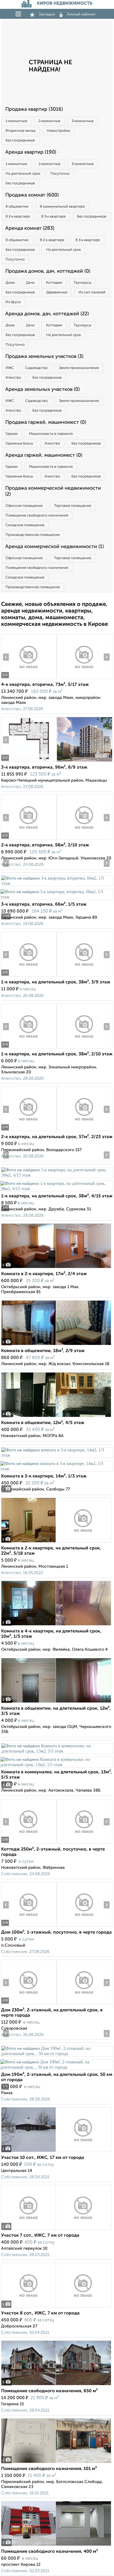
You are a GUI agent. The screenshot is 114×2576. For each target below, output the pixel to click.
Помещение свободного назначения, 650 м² (49, 2391)
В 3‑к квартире (53, 217)
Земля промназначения (79, 368)
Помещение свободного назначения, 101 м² (49, 2469)
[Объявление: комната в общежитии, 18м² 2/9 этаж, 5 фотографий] (56, 1345)
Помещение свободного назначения (37, 516)
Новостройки (58, 131)
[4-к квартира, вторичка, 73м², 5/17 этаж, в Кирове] (29, 679)
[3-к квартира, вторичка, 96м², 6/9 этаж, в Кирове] (29, 762)
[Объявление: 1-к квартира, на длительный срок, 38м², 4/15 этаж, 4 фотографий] (57, 1175)
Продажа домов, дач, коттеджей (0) (48, 271)
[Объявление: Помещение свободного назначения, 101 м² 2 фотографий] (56, 2463)
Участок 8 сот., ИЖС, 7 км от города (40, 2313)
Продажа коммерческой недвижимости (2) (53, 491)
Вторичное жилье (20, 131)
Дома (10, 283)
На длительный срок (23, 174)
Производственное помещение (33, 535)
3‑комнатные (83, 121)
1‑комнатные (16, 121)
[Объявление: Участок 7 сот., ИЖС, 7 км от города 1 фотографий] (56, 2230)
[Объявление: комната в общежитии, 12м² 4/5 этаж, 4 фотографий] (56, 1417)
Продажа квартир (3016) (34, 109)
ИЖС (10, 368)
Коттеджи (54, 283)
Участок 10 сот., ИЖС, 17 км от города (43, 2158)
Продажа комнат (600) (32, 195)
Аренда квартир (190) (31, 152)
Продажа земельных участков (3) (44, 356)
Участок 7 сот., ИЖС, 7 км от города (40, 2236)
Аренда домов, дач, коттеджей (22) (47, 314)
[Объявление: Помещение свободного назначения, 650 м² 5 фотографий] (56, 2385)
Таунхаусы (83, 283)
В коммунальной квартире (62, 207)
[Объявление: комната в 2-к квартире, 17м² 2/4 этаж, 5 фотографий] (56, 1268)
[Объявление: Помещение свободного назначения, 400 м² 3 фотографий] (56, 2546)
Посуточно (60, 174)
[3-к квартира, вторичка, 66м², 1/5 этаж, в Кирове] (57, 883)
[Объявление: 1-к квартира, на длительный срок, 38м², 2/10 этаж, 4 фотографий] (29, 1048)
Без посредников (20, 140)
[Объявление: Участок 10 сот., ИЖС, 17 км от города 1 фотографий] (56, 2152)
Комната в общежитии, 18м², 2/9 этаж (43, 1351)
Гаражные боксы (19, 444)
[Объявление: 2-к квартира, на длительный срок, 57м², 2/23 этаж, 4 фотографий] (29, 1131)
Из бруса (13, 302)
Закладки (47, 14)
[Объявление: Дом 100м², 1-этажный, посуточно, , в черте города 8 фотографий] (29, 1927)
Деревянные (57, 292)
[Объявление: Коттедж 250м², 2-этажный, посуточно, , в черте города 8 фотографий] (29, 1843)
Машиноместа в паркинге (51, 434)
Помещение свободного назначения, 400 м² (50, 2552)
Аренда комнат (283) (30, 228)
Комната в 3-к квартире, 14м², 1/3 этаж (44, 1476)
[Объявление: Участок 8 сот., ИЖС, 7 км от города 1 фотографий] (56, 2307)
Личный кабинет (81, 14)
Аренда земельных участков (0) (42, 389)
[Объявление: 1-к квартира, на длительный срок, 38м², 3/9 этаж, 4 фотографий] (29, 976)
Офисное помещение (24, 506)
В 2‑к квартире (18, 217)
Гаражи (12, 434)
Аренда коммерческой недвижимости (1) (55, 547)
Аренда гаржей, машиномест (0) (44, 455)
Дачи (30, 283)
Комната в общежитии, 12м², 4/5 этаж (43, 1423)
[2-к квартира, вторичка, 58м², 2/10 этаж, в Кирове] (29, 839)
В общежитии (17, 207)
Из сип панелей (92, 292)
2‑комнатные (49, 121)
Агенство (13, 378)
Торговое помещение (72, 506)
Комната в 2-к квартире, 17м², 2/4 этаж (44, 1274)
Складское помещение (25, 525)
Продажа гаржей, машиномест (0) (46, 422)
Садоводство (36, 368)
